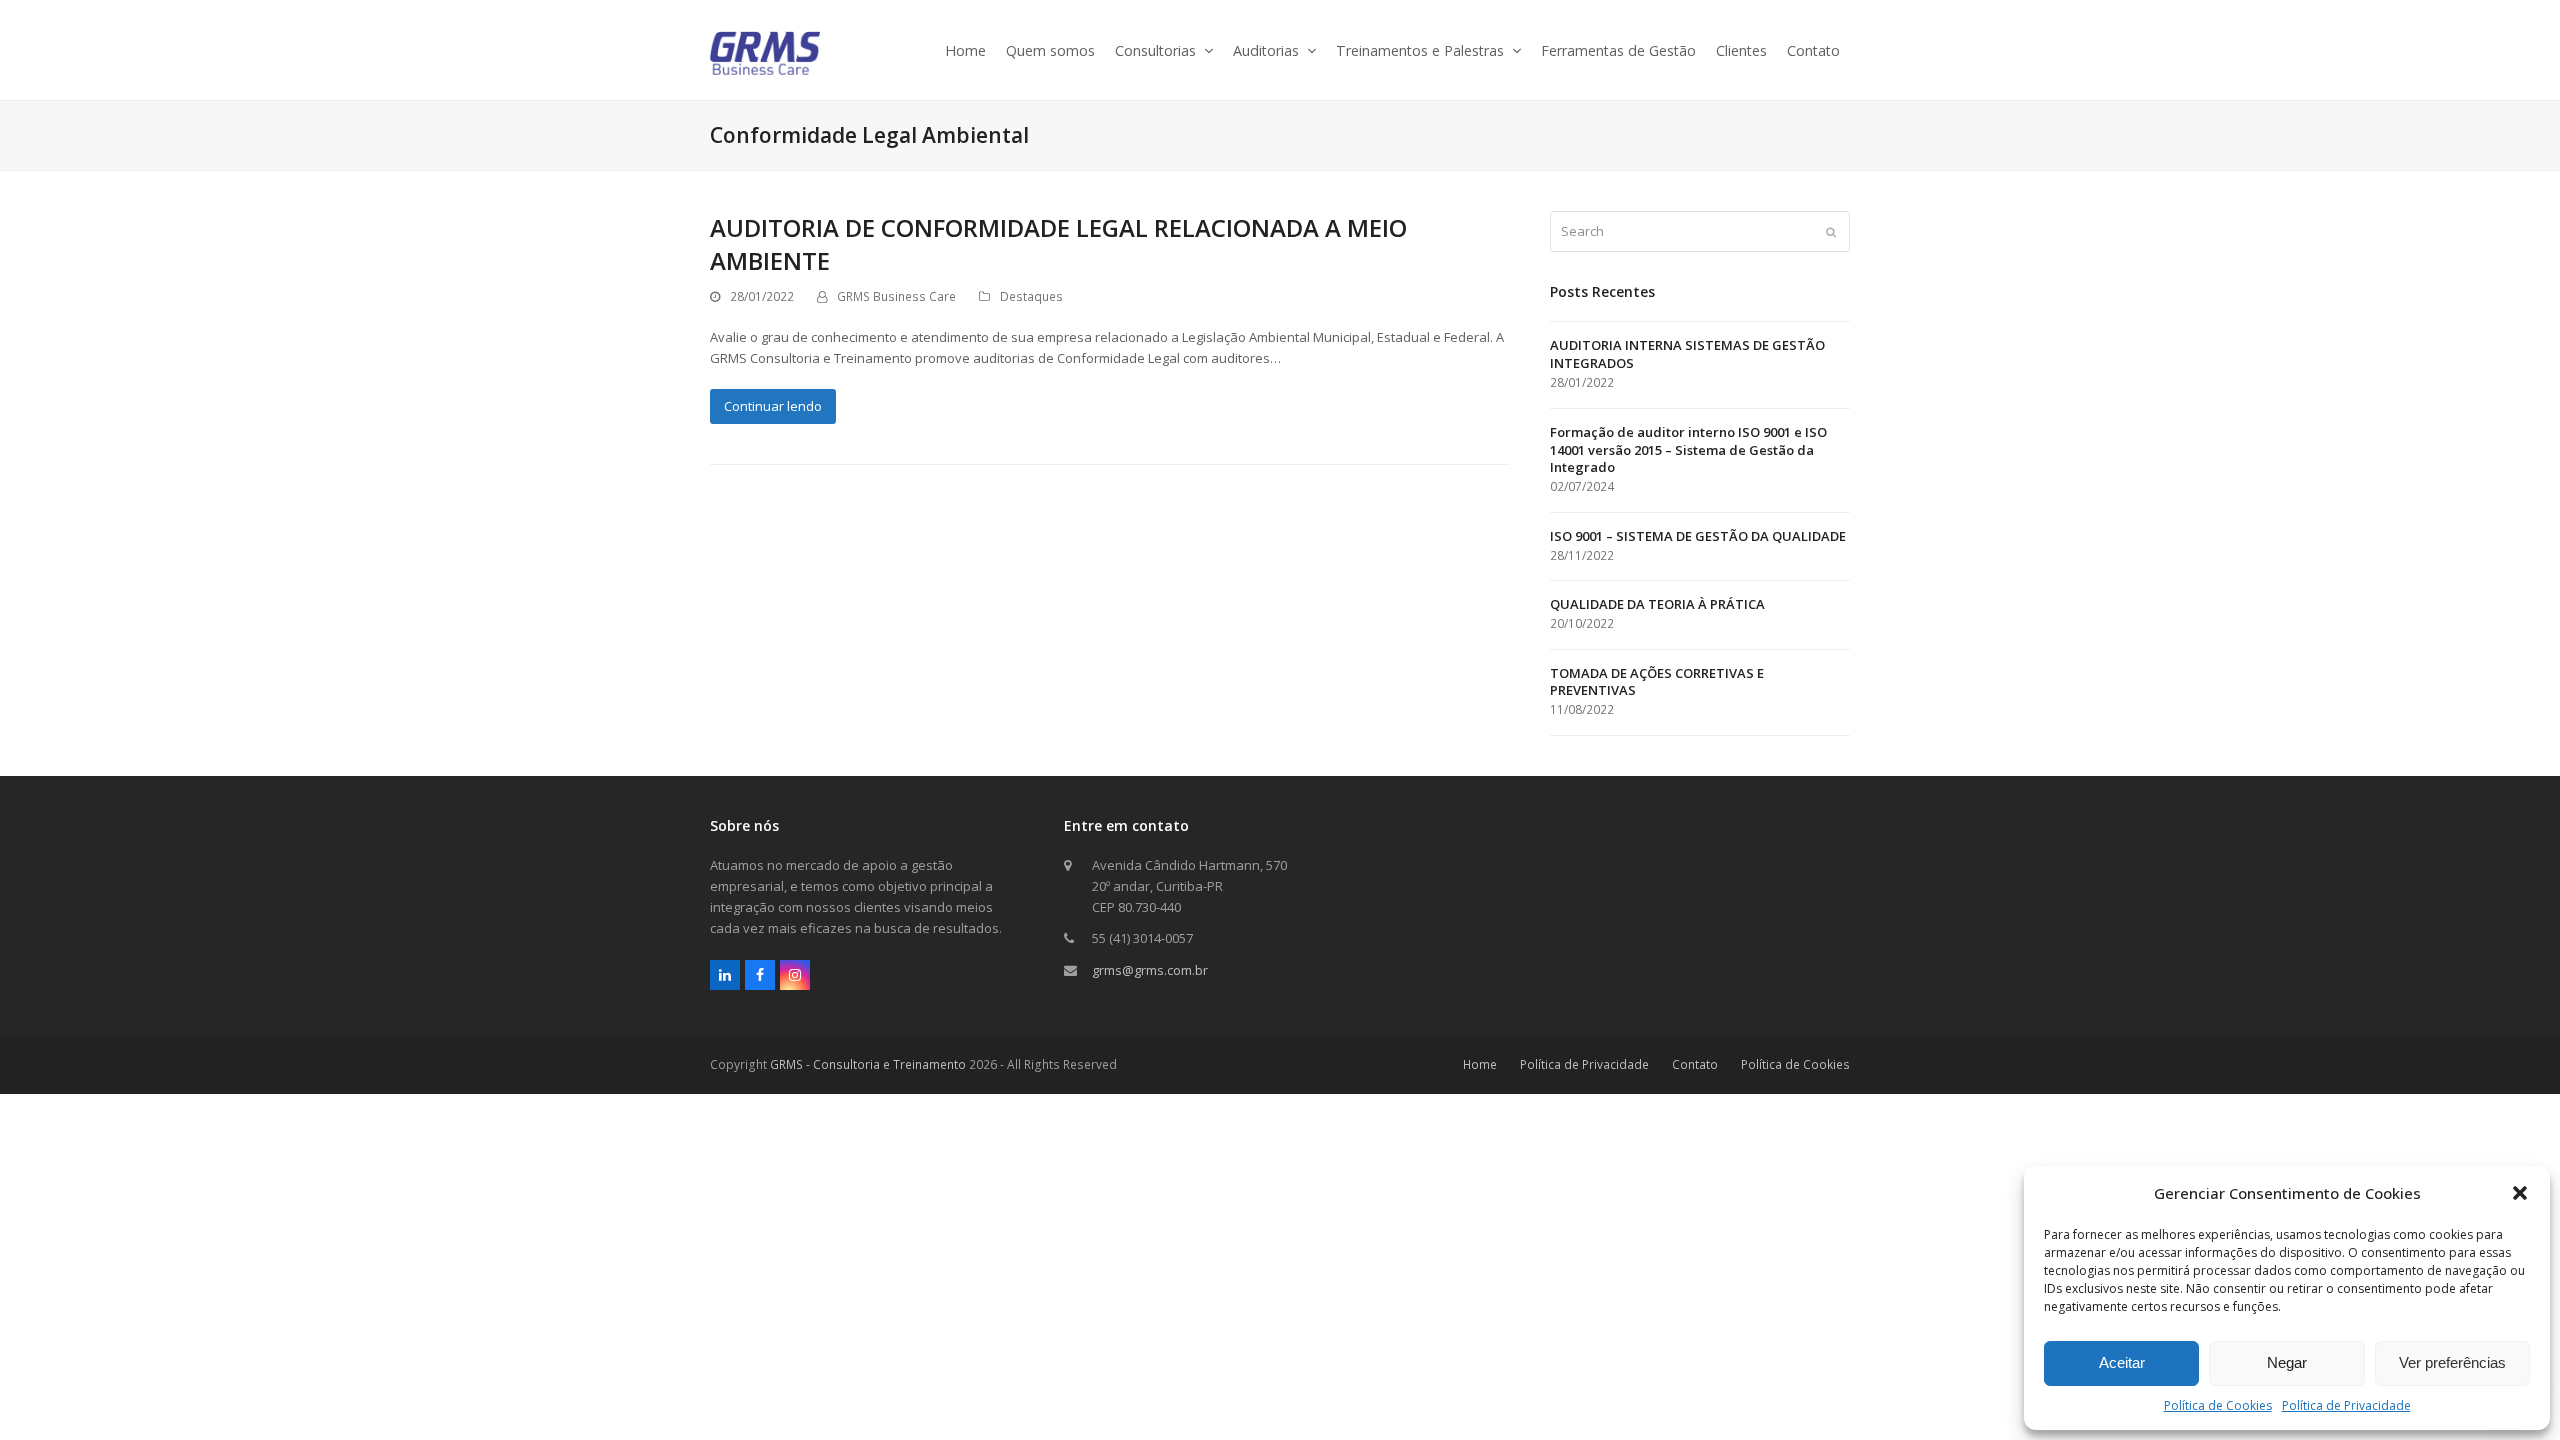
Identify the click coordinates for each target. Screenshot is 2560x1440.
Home (1480, 1064)
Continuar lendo (773, 406)
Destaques (1031, 296)
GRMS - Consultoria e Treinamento (868, 1064)
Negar (2287, 1362)
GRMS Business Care (896, 296)
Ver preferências (2452, 1362)
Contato (1695, 1064)
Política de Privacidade (2346, 1405)
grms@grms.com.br (1150, 970)
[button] (2520, 1193)
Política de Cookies (2218, 1405)
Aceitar (2122, 1362)
